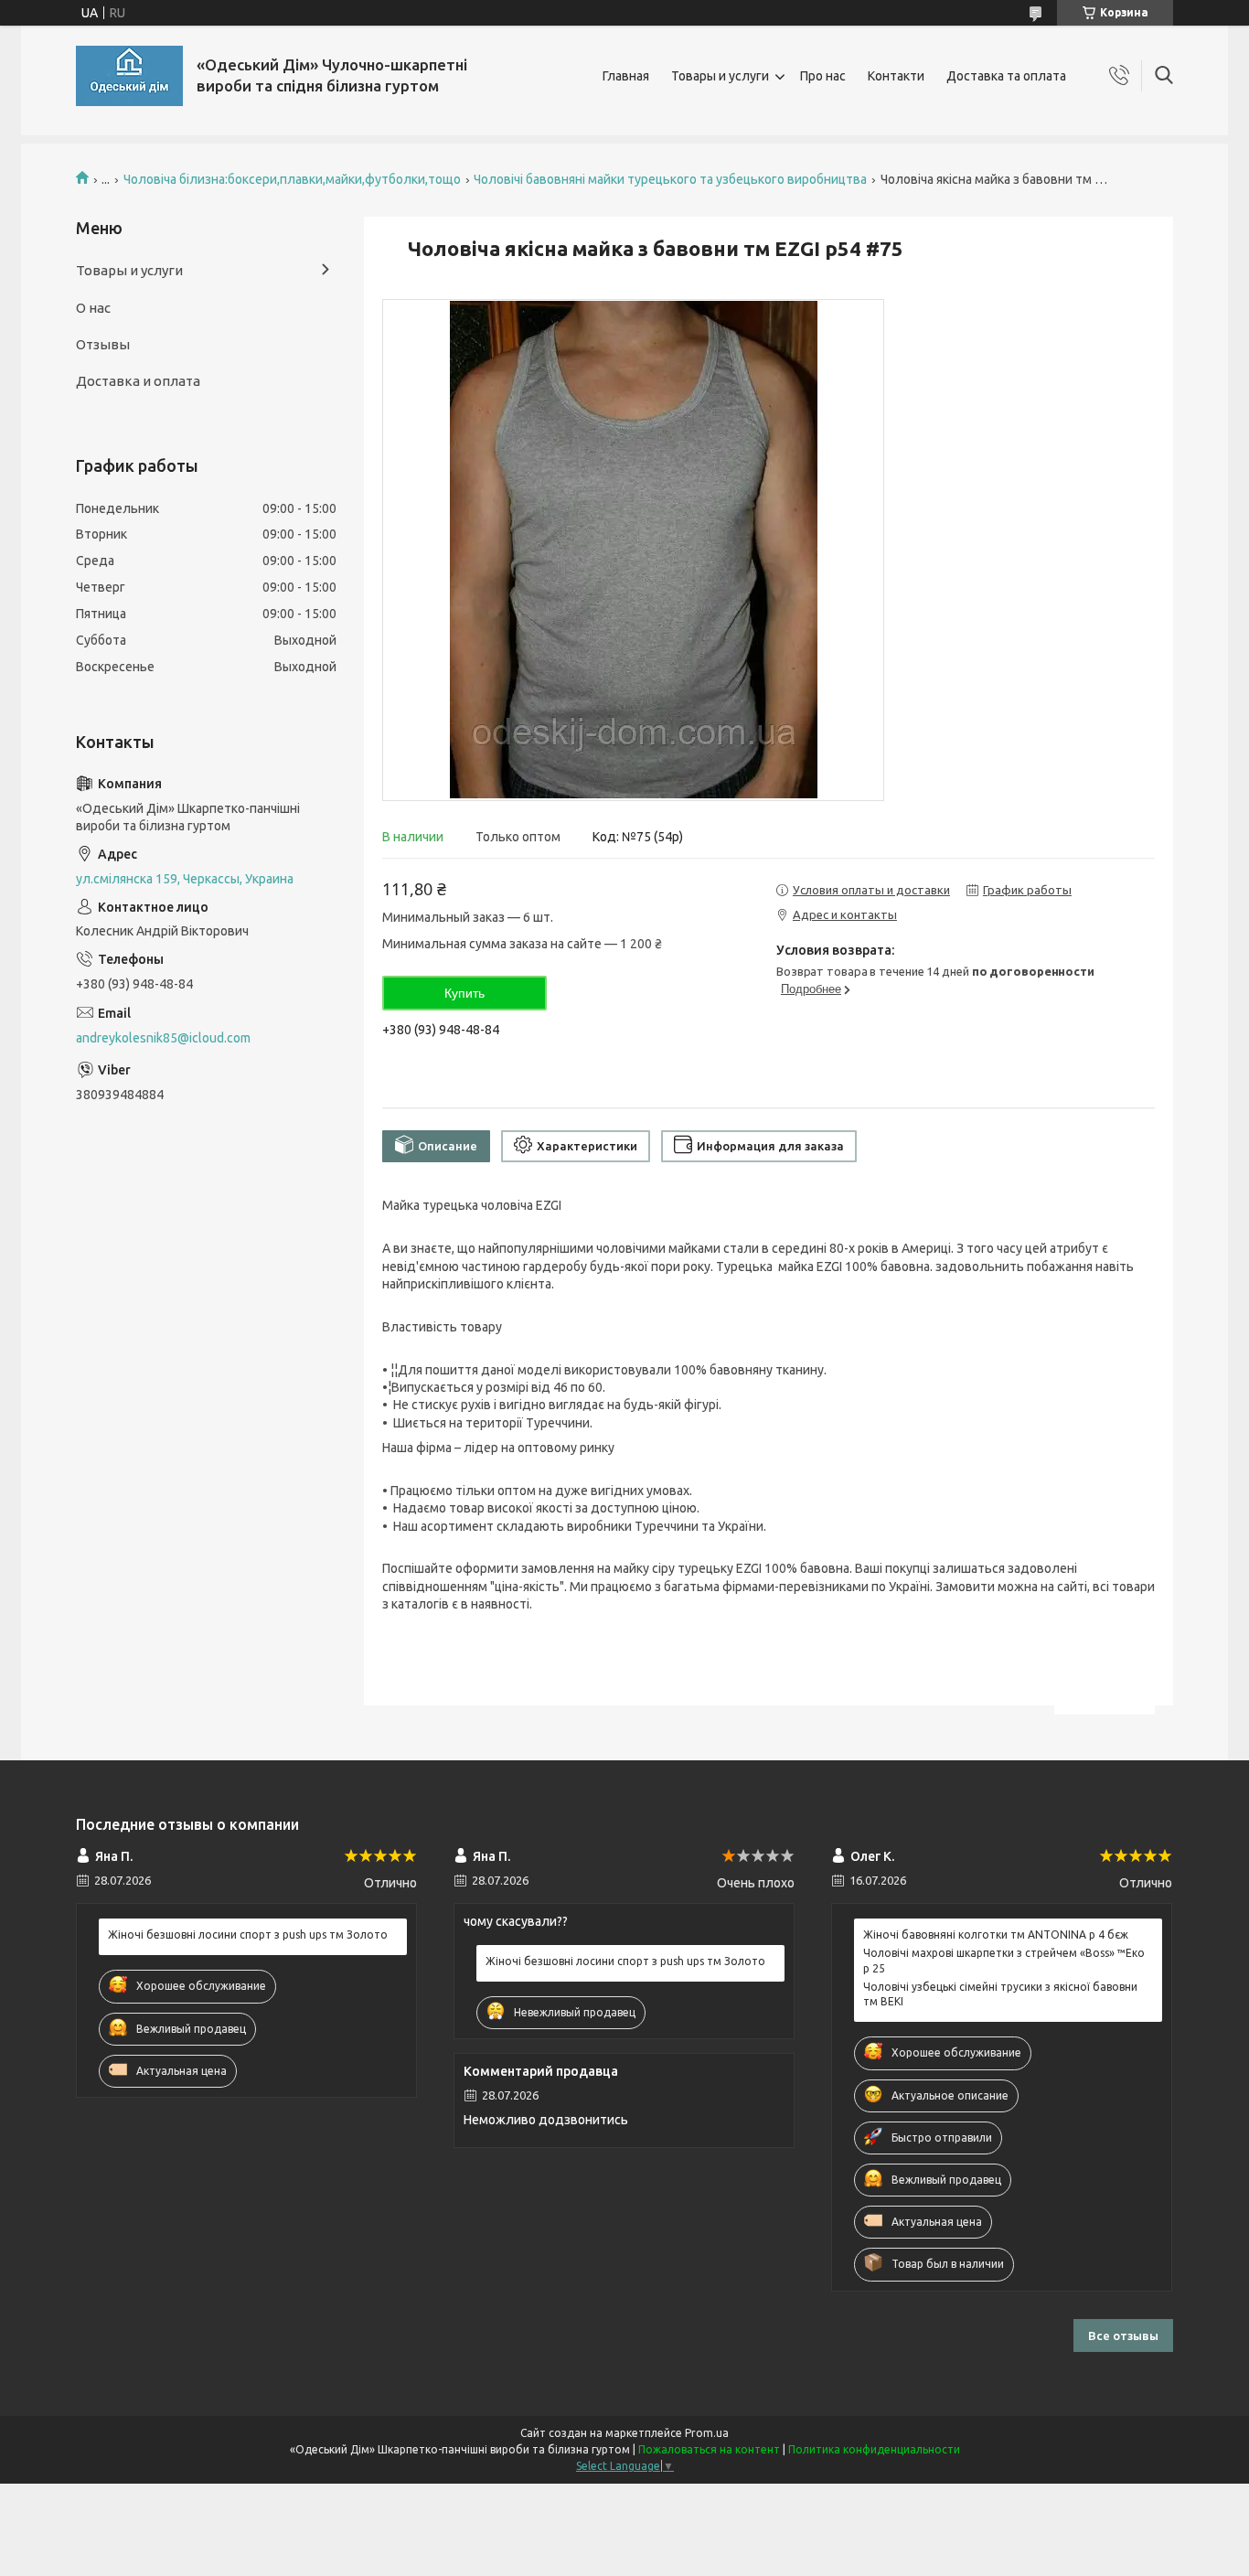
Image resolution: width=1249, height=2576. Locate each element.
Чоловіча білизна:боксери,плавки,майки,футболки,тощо (292, 179)
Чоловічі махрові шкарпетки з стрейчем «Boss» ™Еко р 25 (1004, 1960)
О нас (93, 308)
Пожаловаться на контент (709, 2449)
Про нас (823, 76)
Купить (464, 993)
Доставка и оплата (138, 381)
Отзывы (103, 344)
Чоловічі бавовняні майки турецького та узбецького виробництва (670, 179)
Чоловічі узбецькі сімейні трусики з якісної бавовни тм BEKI (1000, 1994)
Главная (626, 76)
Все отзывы (1123, 2336)
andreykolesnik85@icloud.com (163, 1038)
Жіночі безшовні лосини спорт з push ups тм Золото (248, 1935)
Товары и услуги (720, 76)
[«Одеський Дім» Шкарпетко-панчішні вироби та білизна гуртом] (129, 76)
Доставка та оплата (1006, 76)
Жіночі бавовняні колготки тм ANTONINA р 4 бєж (996, 1935)
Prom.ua (707, 2433)
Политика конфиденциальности (874, 2449)
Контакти (896, 76)
